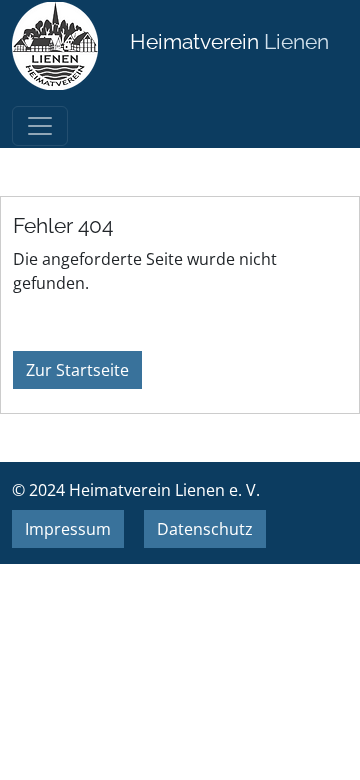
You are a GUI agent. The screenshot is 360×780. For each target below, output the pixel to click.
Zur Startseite (77, 370)
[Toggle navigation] (40, 126)
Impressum (68, 529)
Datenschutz (205, 529)
